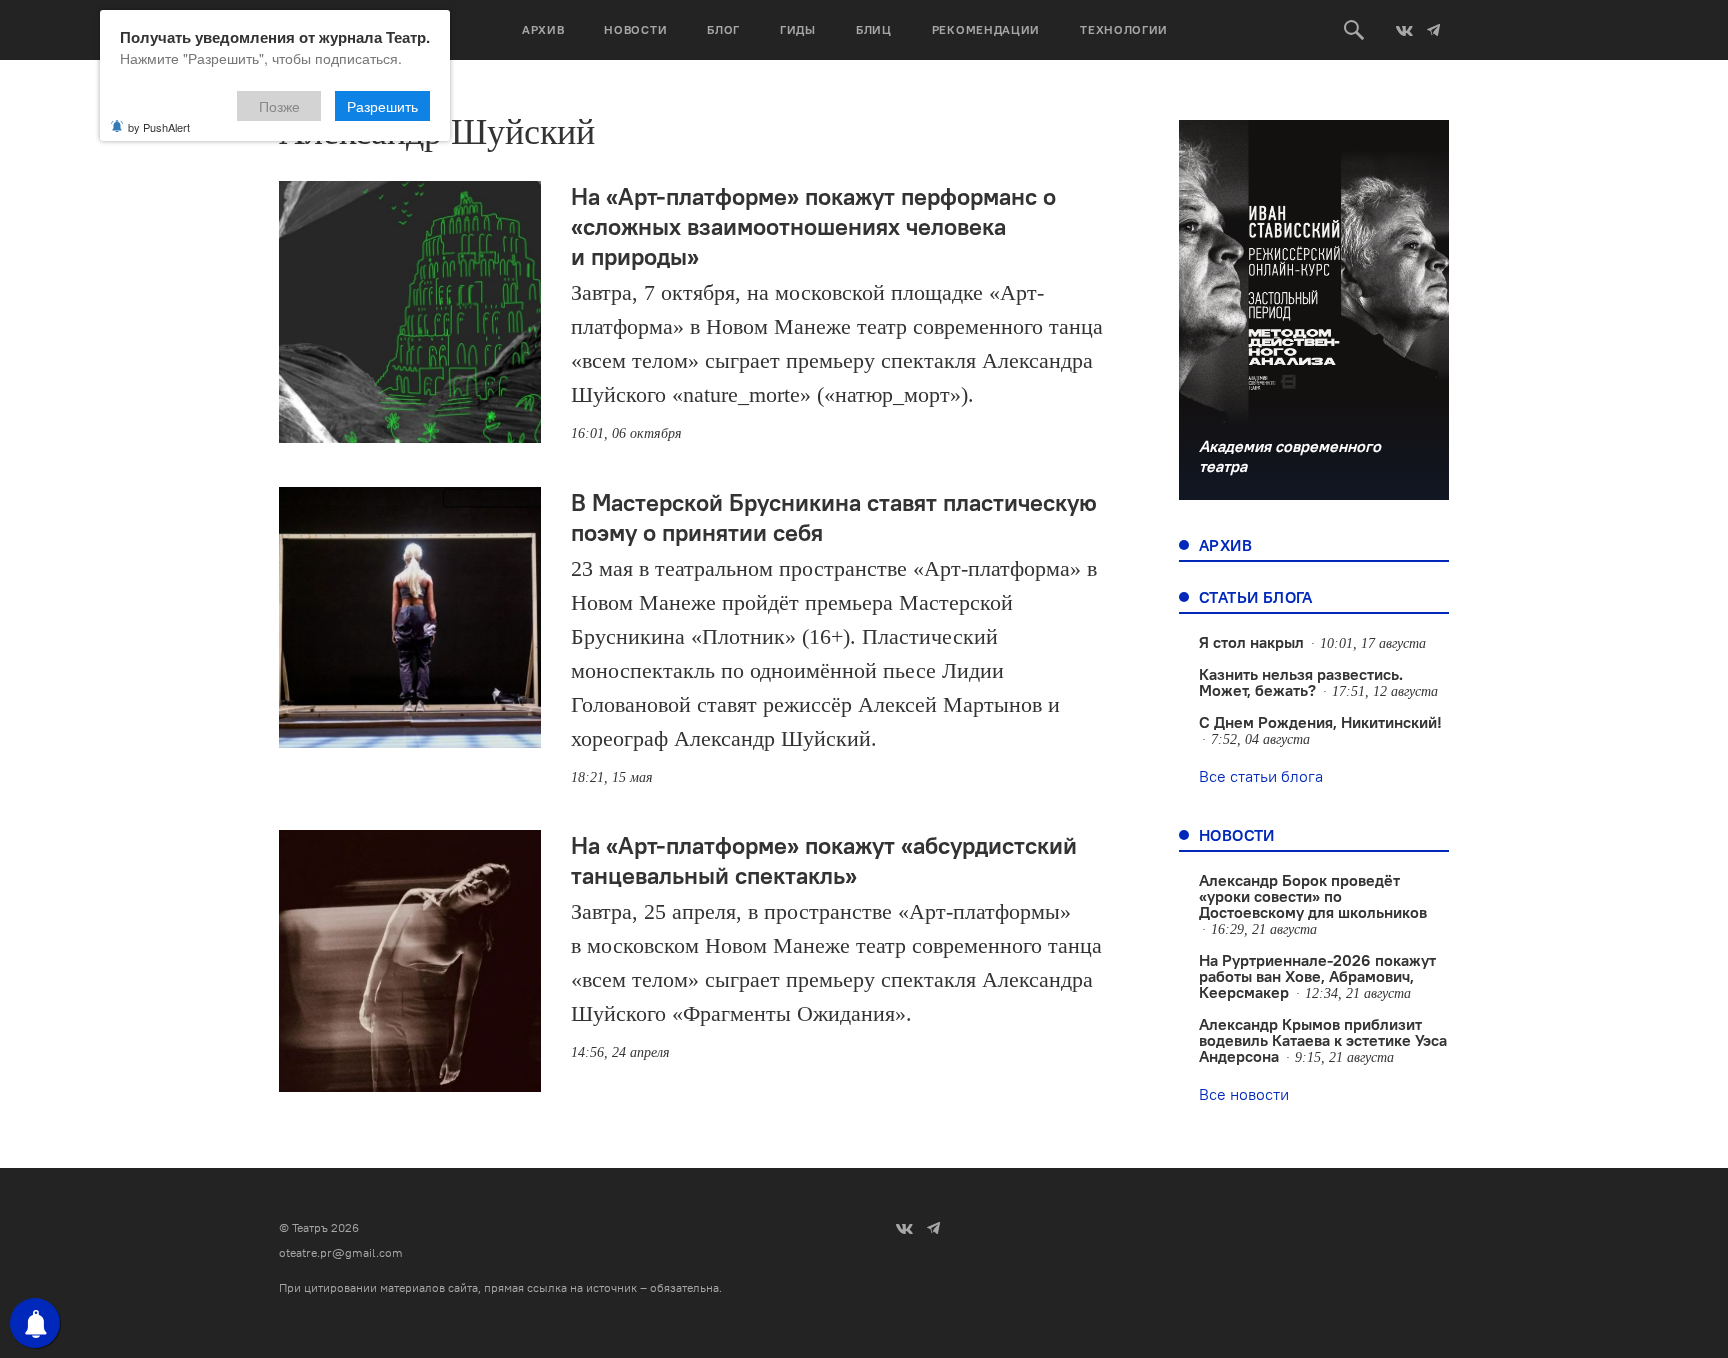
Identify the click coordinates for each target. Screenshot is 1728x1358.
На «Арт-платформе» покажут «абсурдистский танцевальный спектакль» (824, 860)
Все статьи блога (1261, 776)
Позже (279, 106)
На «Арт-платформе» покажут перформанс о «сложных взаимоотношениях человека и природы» (813, 226)
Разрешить (382, 106)
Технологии (1124, 29)
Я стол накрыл (1251, 642)
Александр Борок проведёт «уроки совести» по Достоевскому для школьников (1313, 896)
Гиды (798, 29)
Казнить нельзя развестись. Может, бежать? (1301, 682)
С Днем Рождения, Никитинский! (1320, 722)
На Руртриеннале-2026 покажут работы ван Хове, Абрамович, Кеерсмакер (1317, 976)
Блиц (874, 29)
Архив (543, 29)
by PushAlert (159, 127)
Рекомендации (986, 29)
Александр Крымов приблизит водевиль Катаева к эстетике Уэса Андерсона (1323, 1040)
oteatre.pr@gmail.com (341, 1252)
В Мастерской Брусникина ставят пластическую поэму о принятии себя (834, 517)
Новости (635, 29)
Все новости (1244, 1094)
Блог (723, 29)
